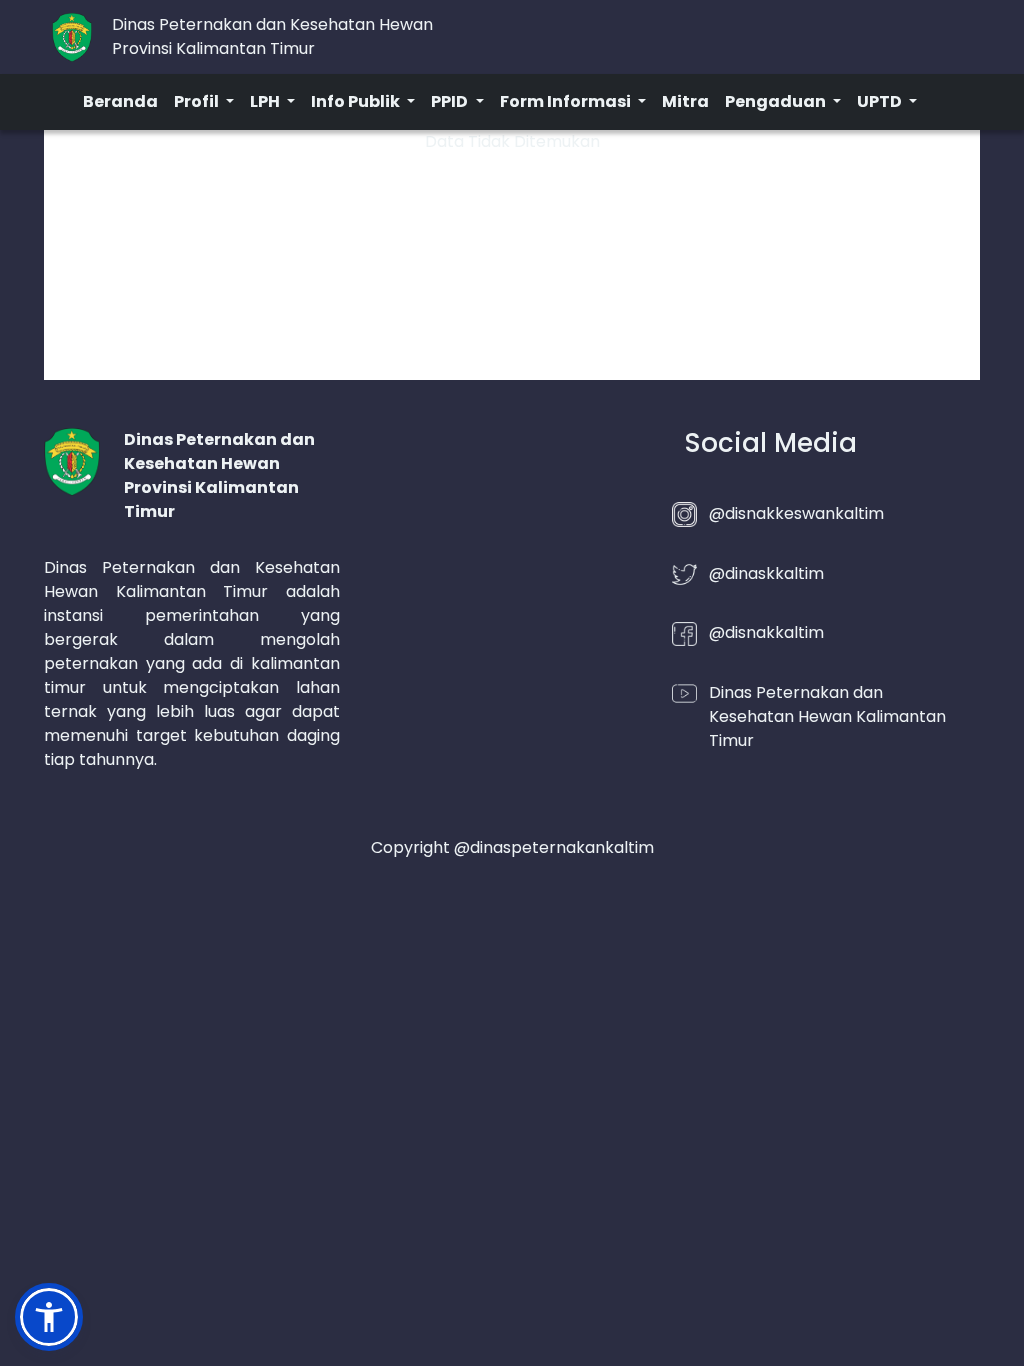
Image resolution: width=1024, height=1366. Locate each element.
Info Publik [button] (357, 101)
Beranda (120, 101)
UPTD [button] (881, 101)
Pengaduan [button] (777, 101)
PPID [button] (451, 101)
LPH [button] (266, 101)
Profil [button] (198, 101)
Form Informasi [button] (567, 101)
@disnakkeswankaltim (796, 513)
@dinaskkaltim (766, 573)
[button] (49, 1317)
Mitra (685, 101)
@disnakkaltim (766, 632)
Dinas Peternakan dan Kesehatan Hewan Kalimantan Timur (827, 716)
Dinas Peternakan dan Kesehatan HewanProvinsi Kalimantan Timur (272, 36)
